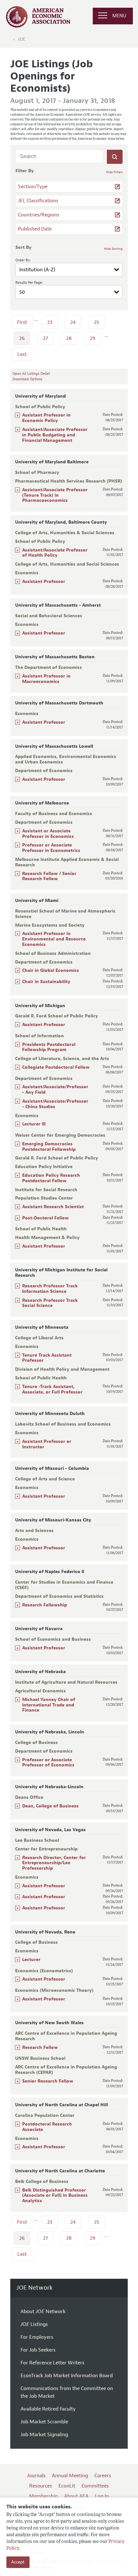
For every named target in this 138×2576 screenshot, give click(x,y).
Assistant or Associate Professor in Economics (48, 834)
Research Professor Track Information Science (50, 1289)
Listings (34, 2324)
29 (93, 338)
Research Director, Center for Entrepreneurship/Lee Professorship (54, 1863)
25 (97, 322)
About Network (43, 2311)
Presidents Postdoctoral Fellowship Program (49, 1047)
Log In (102, 2496)
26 (22, 338)
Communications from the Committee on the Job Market (67, 2392)
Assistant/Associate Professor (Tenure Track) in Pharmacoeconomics (55, 495)
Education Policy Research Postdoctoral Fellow (51, 1178)
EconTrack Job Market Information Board (67, 2376)
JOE (22, 39)
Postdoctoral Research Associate (47, 2127)
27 (45, 338)
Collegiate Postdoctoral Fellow (56, 1067)
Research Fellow (40, 2047)
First (22, 322)
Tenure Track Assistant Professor (47, 1358)
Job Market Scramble (44, 2422)
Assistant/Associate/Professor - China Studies (55, 1104)
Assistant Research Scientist (53, 1207)
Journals (36, 2476)
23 (50, 322)
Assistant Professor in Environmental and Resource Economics (54, 939)
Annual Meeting (70, 2476)
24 (73, 322)
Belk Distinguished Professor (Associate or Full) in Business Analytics (55, 2196)
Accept (18, 2562)
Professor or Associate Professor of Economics (48, 1763)
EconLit (67, 2486)
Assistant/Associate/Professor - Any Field (55, 1090)
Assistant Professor (44, 581)
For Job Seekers (38, 2350)
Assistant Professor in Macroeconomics (46, 679)
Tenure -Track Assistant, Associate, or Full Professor (52, 1389)
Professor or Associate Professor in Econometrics (51, 848)
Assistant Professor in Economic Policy (46, 418)
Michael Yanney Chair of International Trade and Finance (49, 1705)
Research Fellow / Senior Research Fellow (49, 876)
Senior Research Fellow (48, 2081)
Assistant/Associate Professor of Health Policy (55, 553)
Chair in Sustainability (46, 982)
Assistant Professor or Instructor (47, 1444)
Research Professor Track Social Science (50, 1303)
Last (22, 354)
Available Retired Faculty (48, 2409)
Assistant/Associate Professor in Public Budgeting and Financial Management (55, 435)
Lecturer (31, 1960)
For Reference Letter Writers (52, 2363)
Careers (103, 2476)
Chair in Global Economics (51, 970)
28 (69, 338)
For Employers (37, 2337)
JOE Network (34, 2288)
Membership (43, 2496)
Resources (41, 2486)
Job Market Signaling (44, 2435)
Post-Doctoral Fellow (45, 1218)
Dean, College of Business (50, 1806)
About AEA (76, 2496)
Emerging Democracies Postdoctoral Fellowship (49, 1147)
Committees (95, 2486)
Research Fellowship (45, 1605)
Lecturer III (34, 1124)
